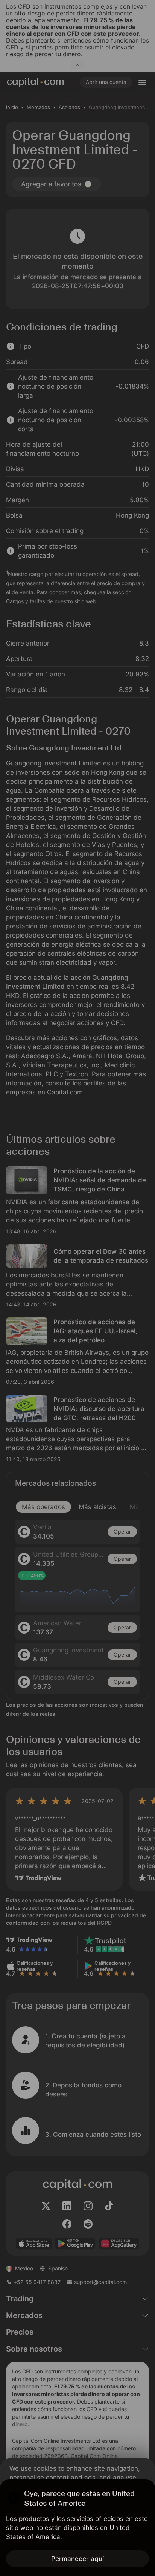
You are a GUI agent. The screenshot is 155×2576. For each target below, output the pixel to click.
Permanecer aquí (77, 2559)
